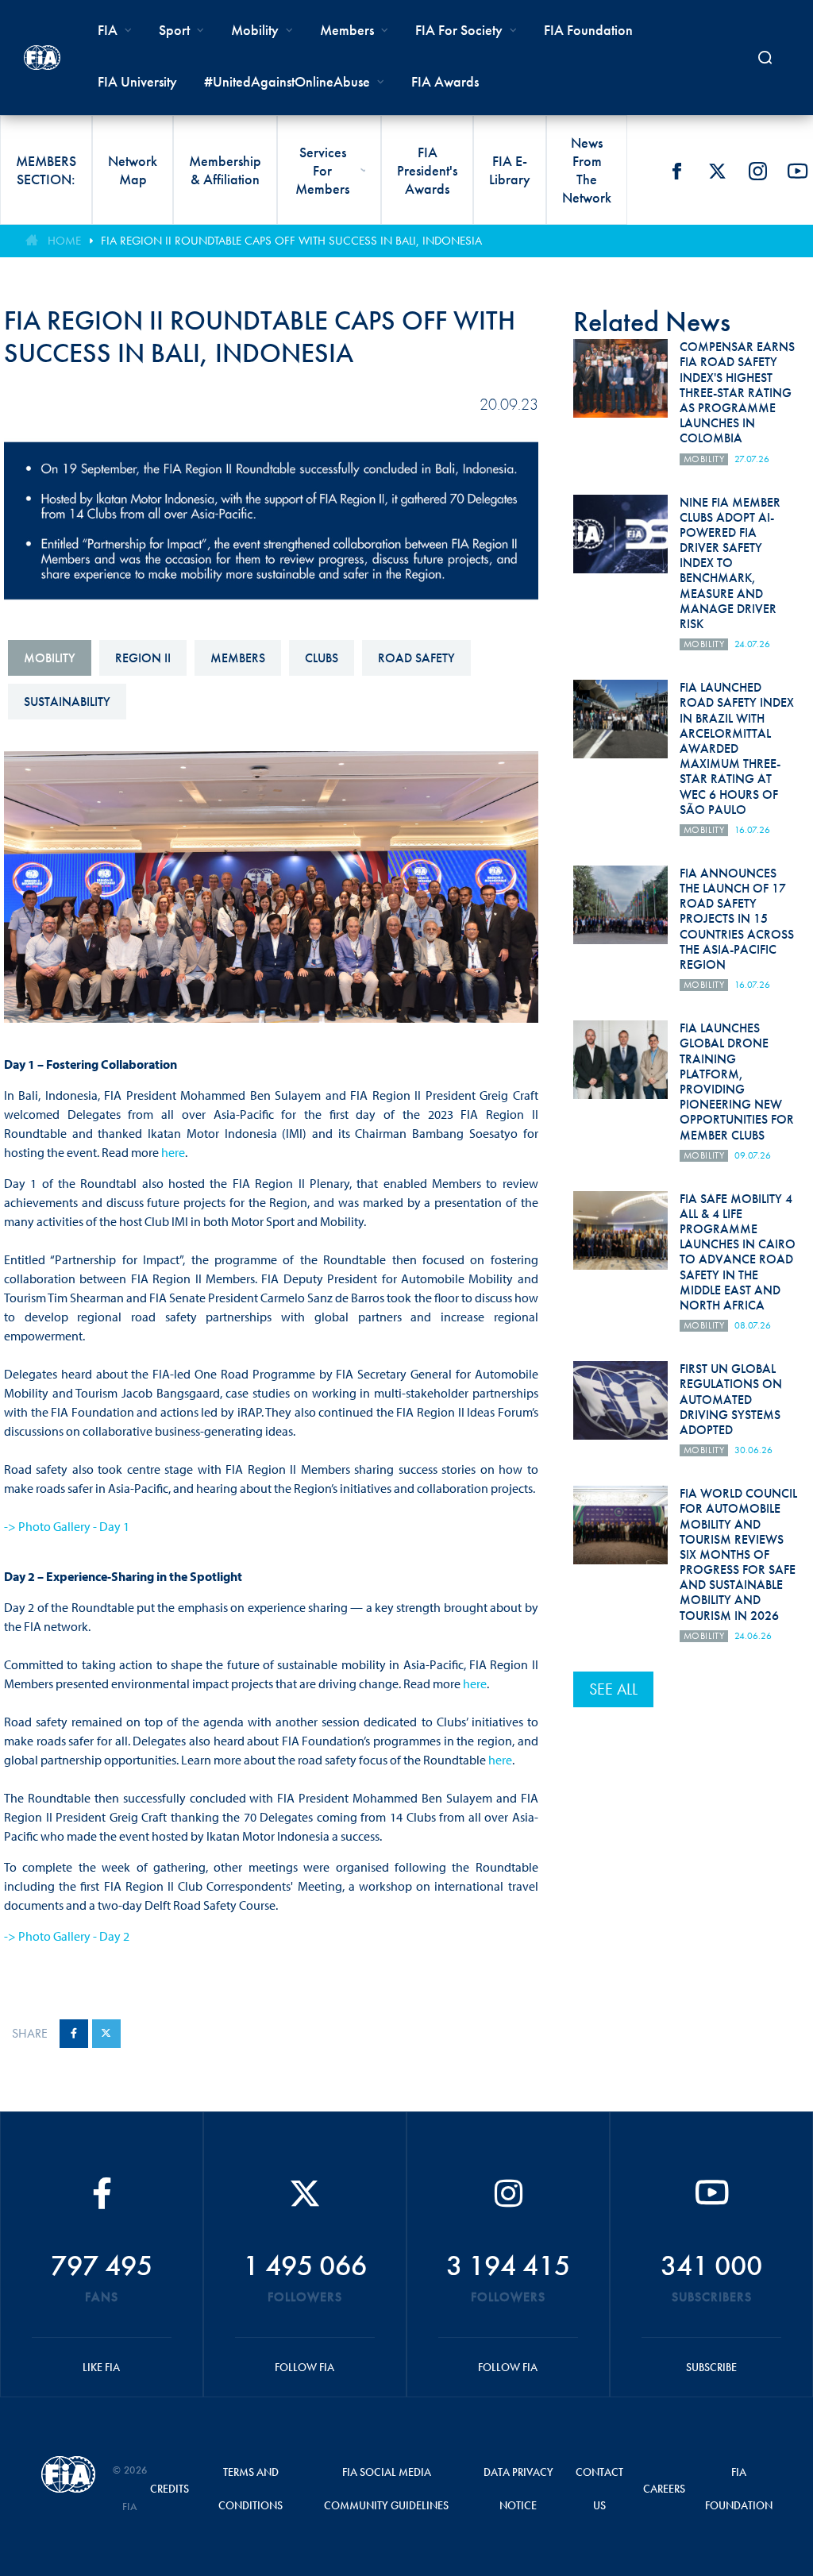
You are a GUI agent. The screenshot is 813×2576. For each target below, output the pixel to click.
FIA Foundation (588, 30)
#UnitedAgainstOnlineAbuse (287, 81)
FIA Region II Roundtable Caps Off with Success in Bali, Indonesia (291, 241)
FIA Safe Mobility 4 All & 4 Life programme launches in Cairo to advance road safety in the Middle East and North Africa (738, 1252)
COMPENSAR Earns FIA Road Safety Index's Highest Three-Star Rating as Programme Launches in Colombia (737, 392)
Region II (143, 658)
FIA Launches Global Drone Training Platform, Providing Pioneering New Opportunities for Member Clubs (737, 1081)
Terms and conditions (250, 2489)
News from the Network (587, 170)
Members (347, 30)
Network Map (133, 170)
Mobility (255, 30)
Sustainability (67, 702)
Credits (170, 2489)
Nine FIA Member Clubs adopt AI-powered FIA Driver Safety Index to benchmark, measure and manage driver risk (730, 563)
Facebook (676, 171)
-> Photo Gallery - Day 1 (67, 1526)
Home (64, 241)
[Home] (42, 58)
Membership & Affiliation (225, 170)
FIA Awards (445, 81)
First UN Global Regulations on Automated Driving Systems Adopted (731, 1399)
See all (613, 1689)
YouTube (798, 171)
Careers (664, 2489)
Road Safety (416, 658)
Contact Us (599, 2489)
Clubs (322, 658)
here (173, 1152)
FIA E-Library (510, 170)
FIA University (137, 81)
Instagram (757, 171)
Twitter (717, 171)
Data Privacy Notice (518, 2489)
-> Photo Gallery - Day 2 (67, 1936)
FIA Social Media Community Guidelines (386, 2489)
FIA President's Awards (427, 170)
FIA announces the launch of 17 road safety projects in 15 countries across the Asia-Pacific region (737, 919)
